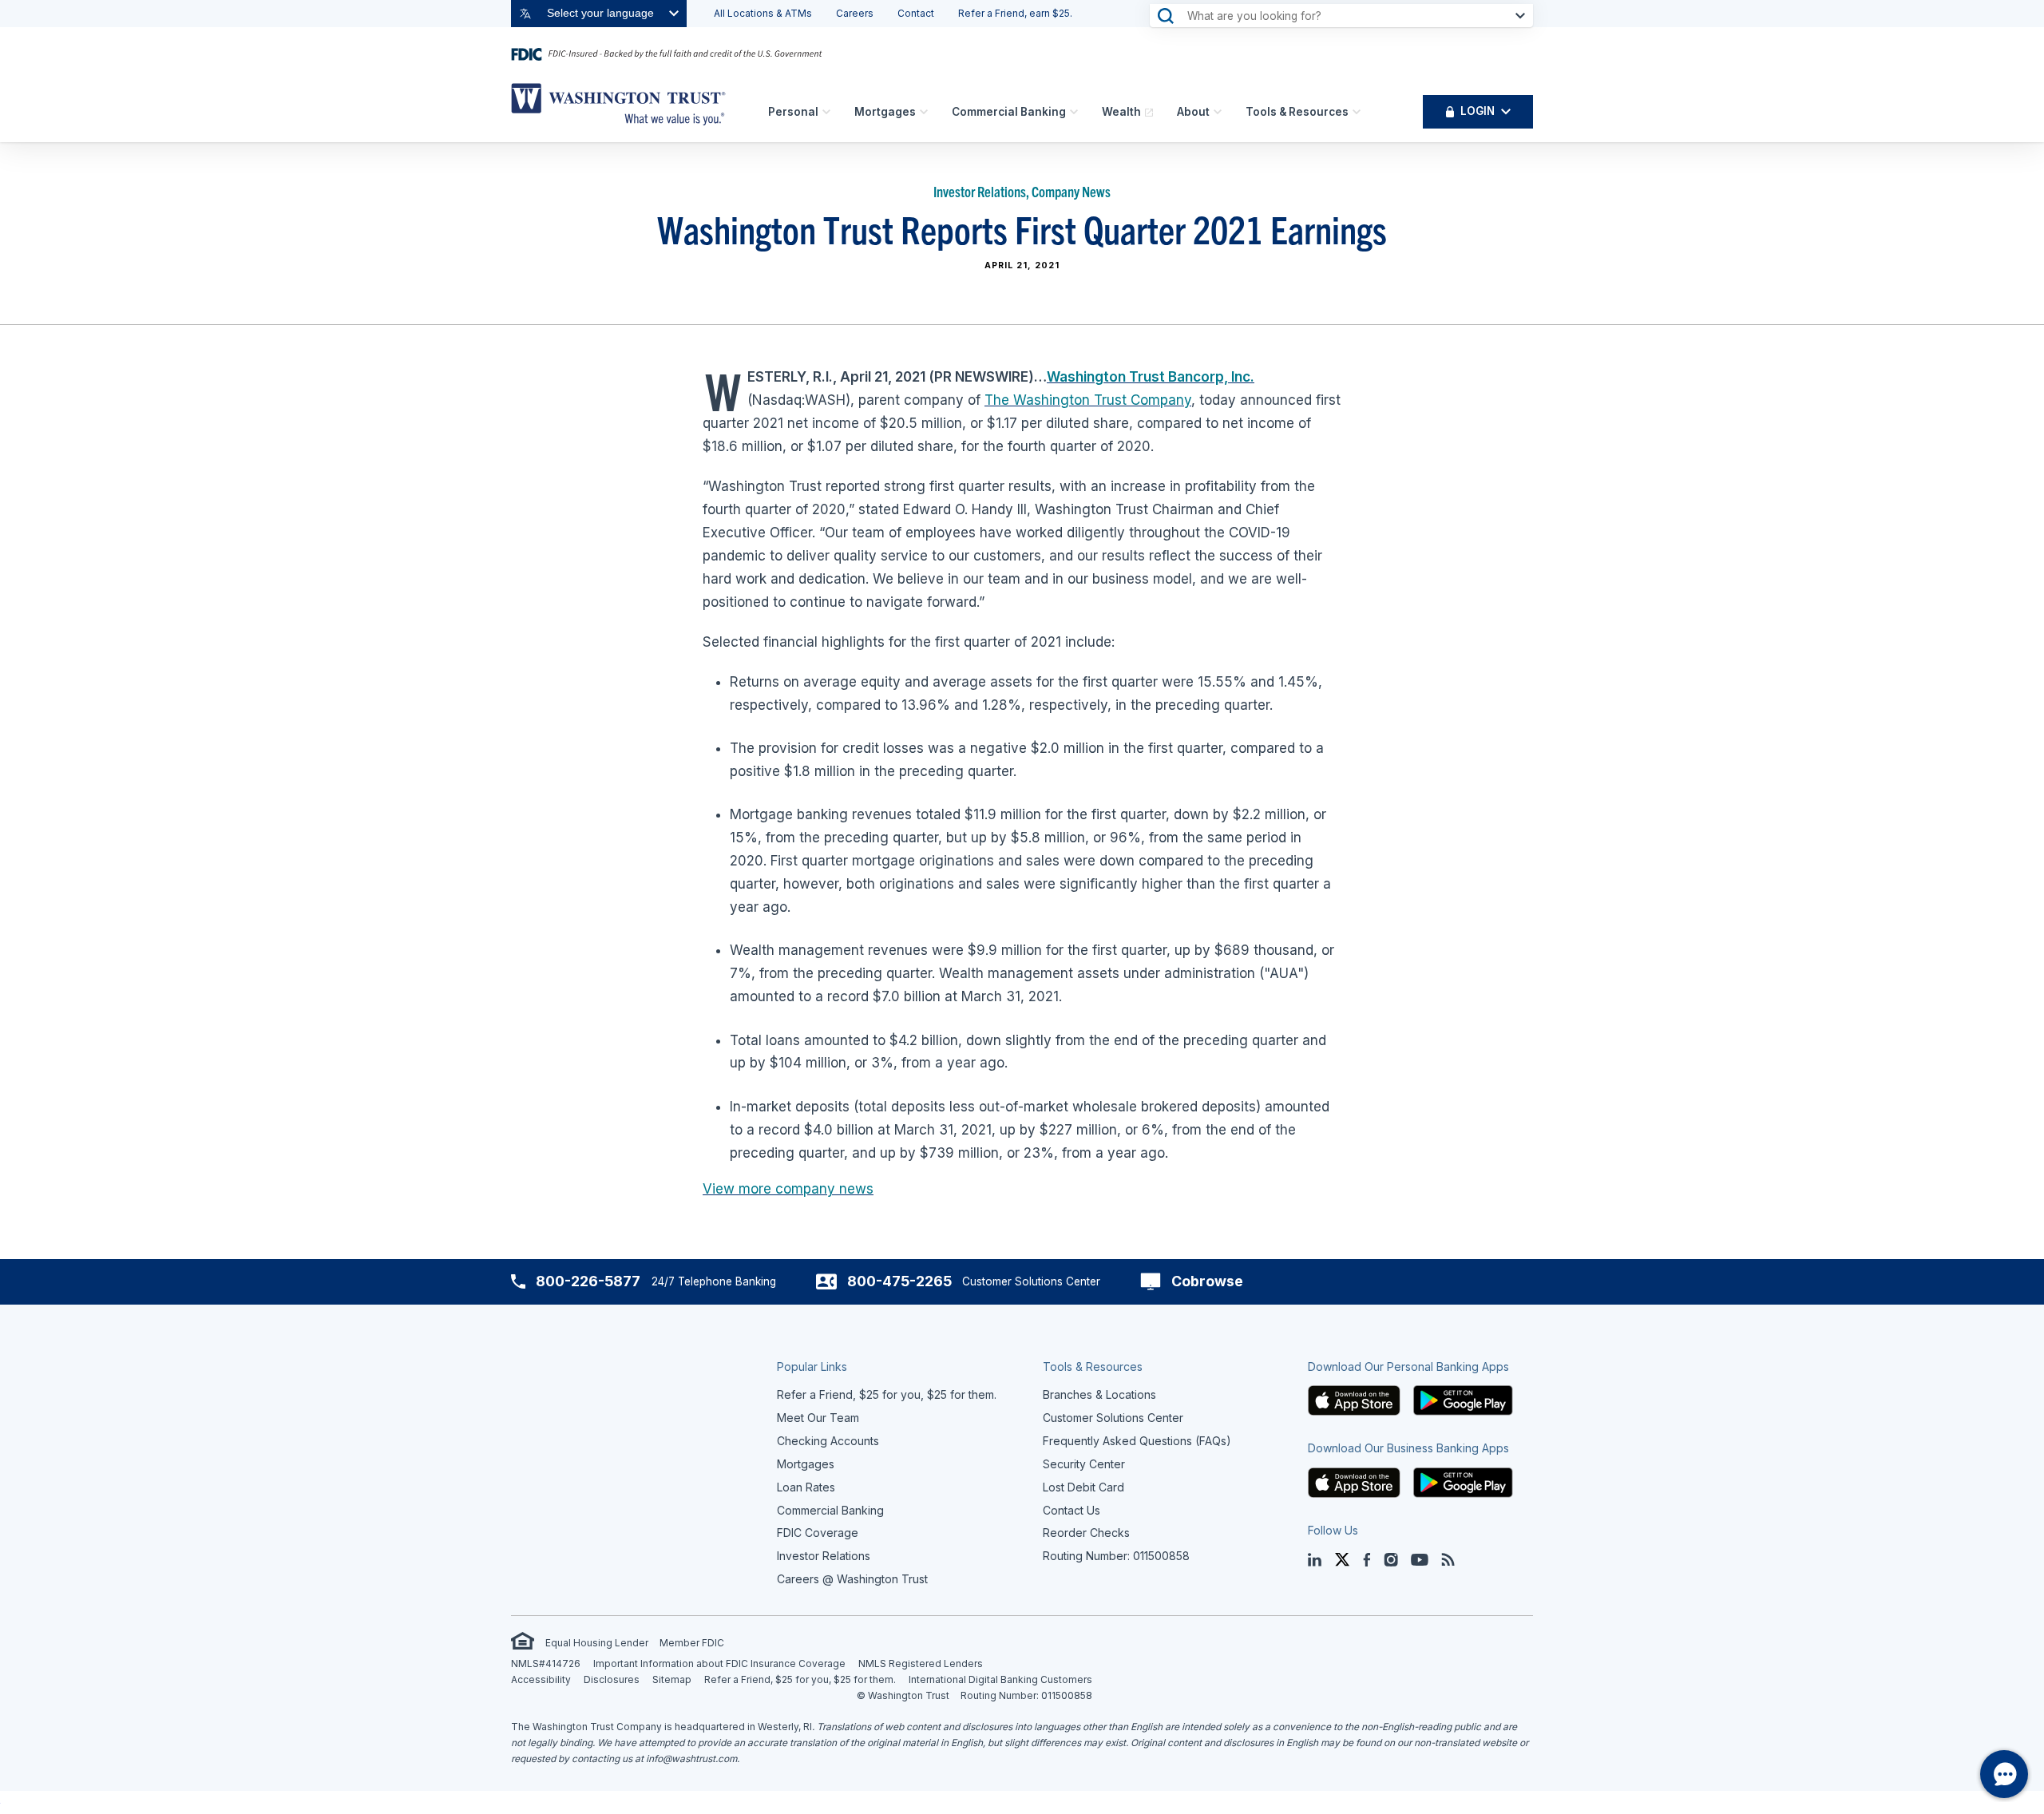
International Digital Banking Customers (1000, 1679)
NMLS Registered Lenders (921, 1663)
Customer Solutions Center (1113, 1418)
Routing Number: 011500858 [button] (1116, 1556)
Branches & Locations (1099, 1394)
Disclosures (612, 1679)
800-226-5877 (588, 1281)
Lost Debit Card (1083, 1487)
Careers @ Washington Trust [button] (852, 1579)
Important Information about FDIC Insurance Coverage (719, 1663)
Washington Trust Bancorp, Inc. (1151, 377)
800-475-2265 (899, 1281)
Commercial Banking (1009, 112)
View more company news (788, 1189)
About (1193, 112)
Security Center (1084, 1464)
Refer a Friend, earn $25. (1015, 13)
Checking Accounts (828, 1441)
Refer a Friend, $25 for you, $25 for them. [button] (887, 1394)
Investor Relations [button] (824, 1556)
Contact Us (1072, 1510)
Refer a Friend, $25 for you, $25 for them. (800, 1679)
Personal (793, 112)
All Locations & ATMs (763, 13)
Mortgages (885, 112)
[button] (1354, 1399)
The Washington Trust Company (1088, 400)
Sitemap (672, 1679)
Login (1478, 111)
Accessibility (541, 1679)
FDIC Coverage (818, 1533)
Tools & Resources (1297, 112)
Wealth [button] (1121, 112)
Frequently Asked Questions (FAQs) (1137, 1441)
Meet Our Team (818, 1418)
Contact (916, 13)
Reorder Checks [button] (1086, 1533)
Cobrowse (1207, 1281)
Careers (855, 13)
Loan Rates (806, 1487)
